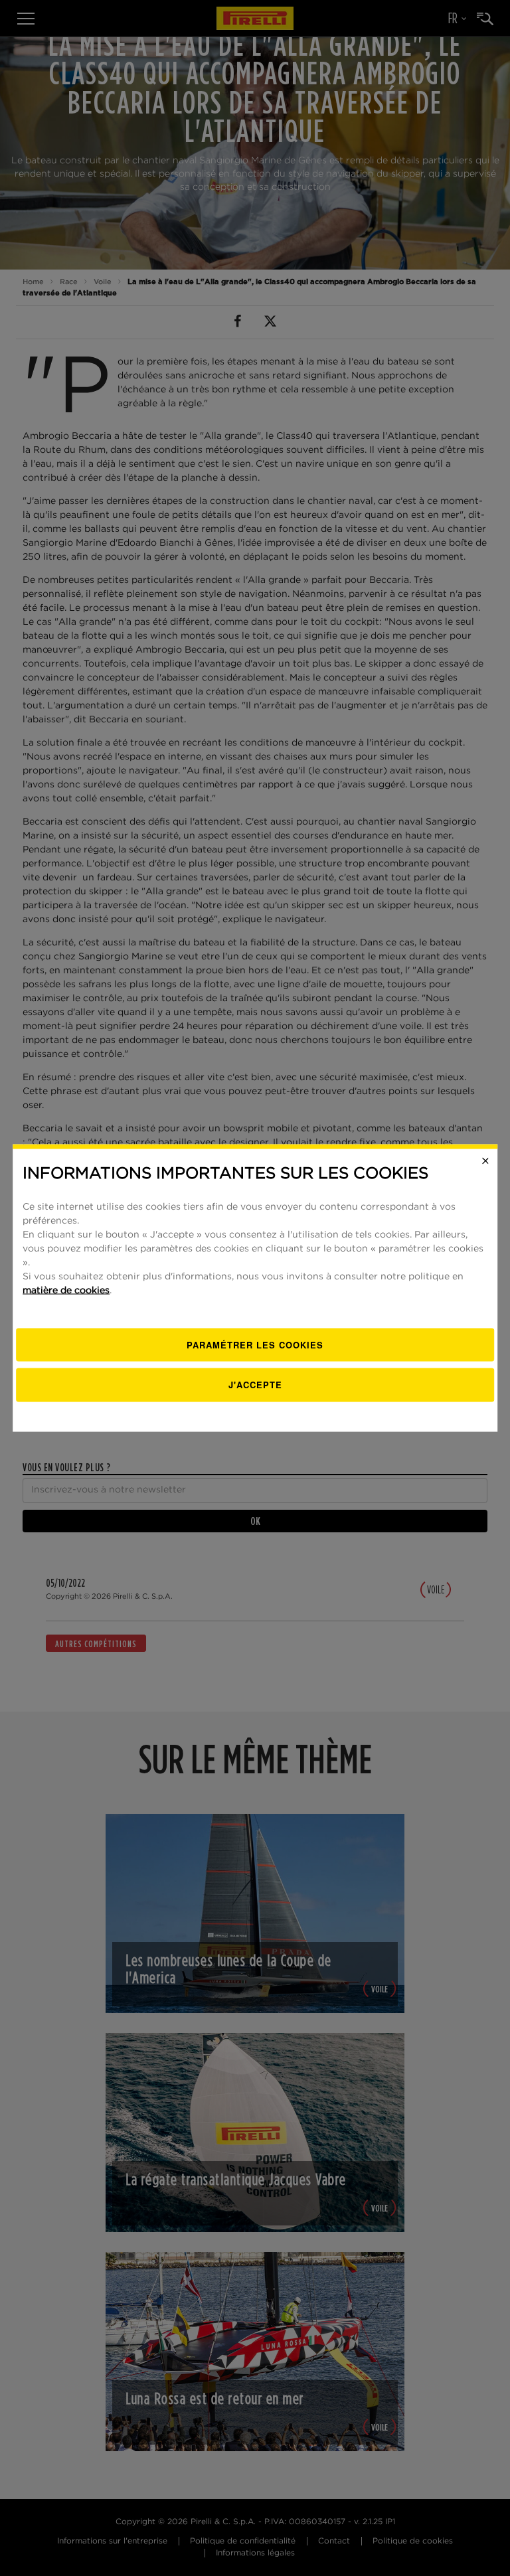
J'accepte (255, 1385)
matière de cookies (66, 1290)
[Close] (485, 1161)
